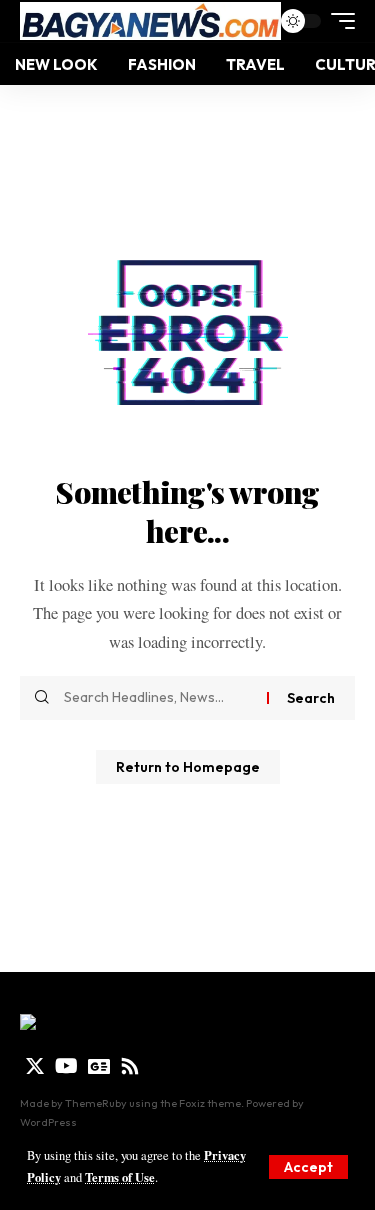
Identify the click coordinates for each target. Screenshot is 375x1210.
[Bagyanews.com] (150, 21)
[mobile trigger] (338, 21)
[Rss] (130, 1066)
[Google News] (99, 1066)
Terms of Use (120, 1177)
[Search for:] (158, 698)
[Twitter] (35, 1066)
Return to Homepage (188, 767)
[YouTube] (66, 1066)
